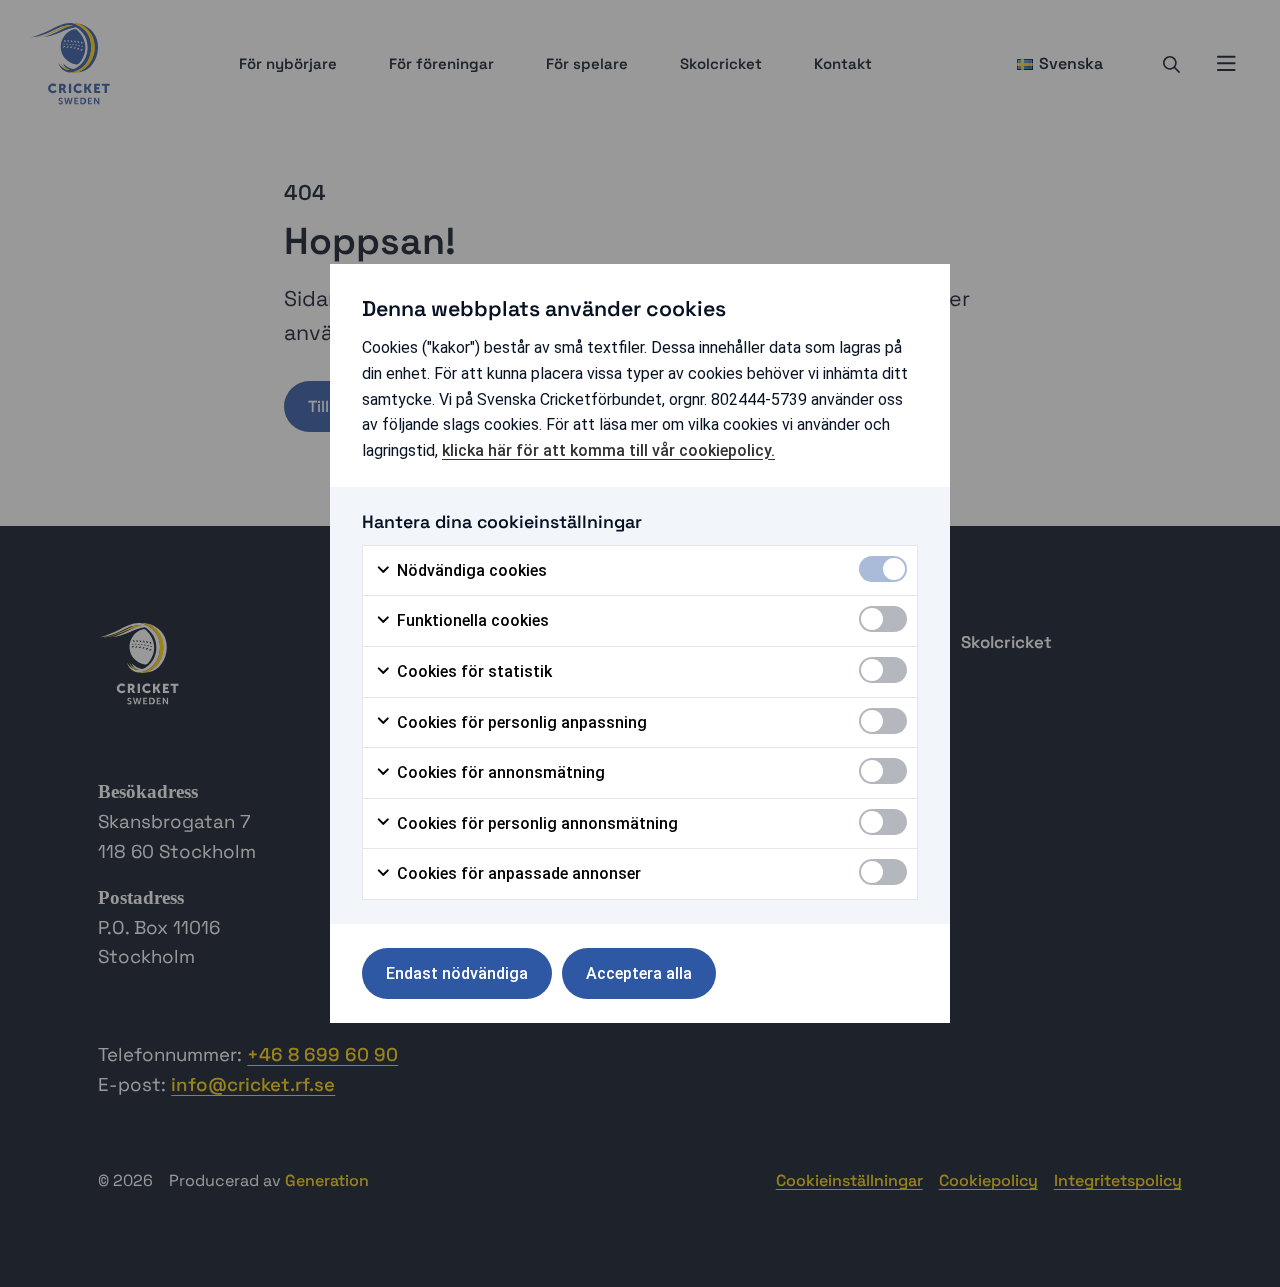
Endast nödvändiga (457, 973)
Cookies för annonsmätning (499, 772)
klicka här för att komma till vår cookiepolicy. (608, 450)
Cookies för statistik (472, 671)
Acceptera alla (639, 973)
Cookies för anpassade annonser (517, 873)
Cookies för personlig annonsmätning (535, 823)
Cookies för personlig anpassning (520, 722)
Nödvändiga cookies (470, 570)
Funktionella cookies (471, 620)
